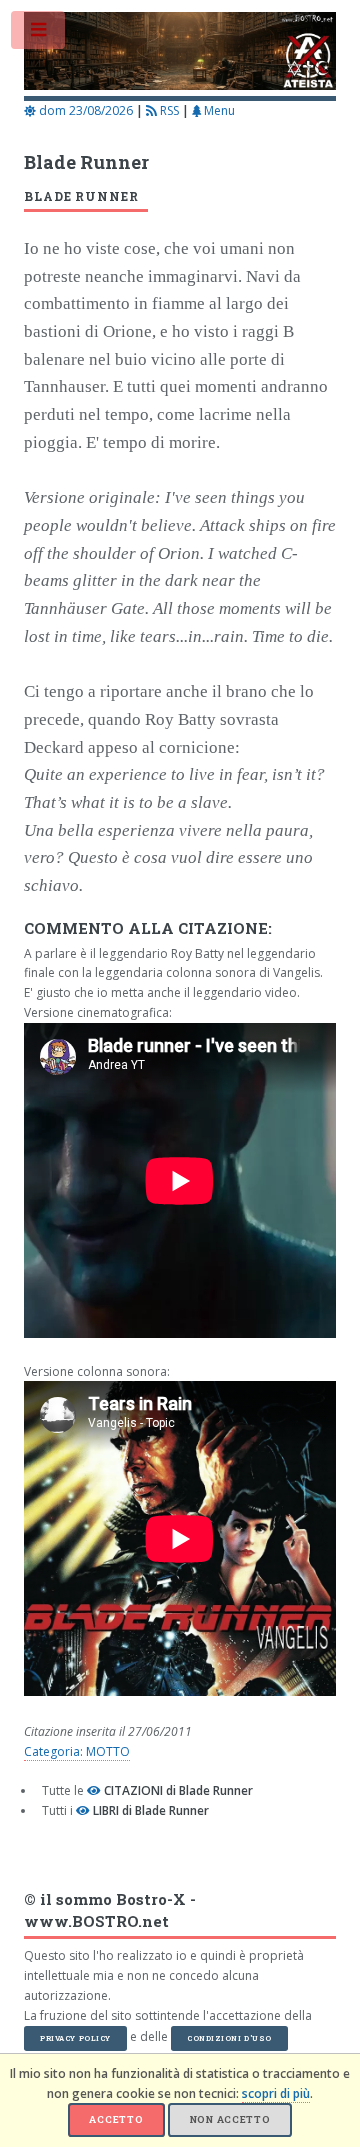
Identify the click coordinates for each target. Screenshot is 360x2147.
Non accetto (230, 2119)
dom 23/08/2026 (84, 110)
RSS (168, 110)
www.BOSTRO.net (96, 1921)
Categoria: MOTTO (77, 1751)
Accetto (116, 2119)
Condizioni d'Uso (229, 2038)
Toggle (39, 34)
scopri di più (276, 2093)
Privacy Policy (75, 2038)
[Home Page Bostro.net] (180, 54)
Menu (218, 110)
